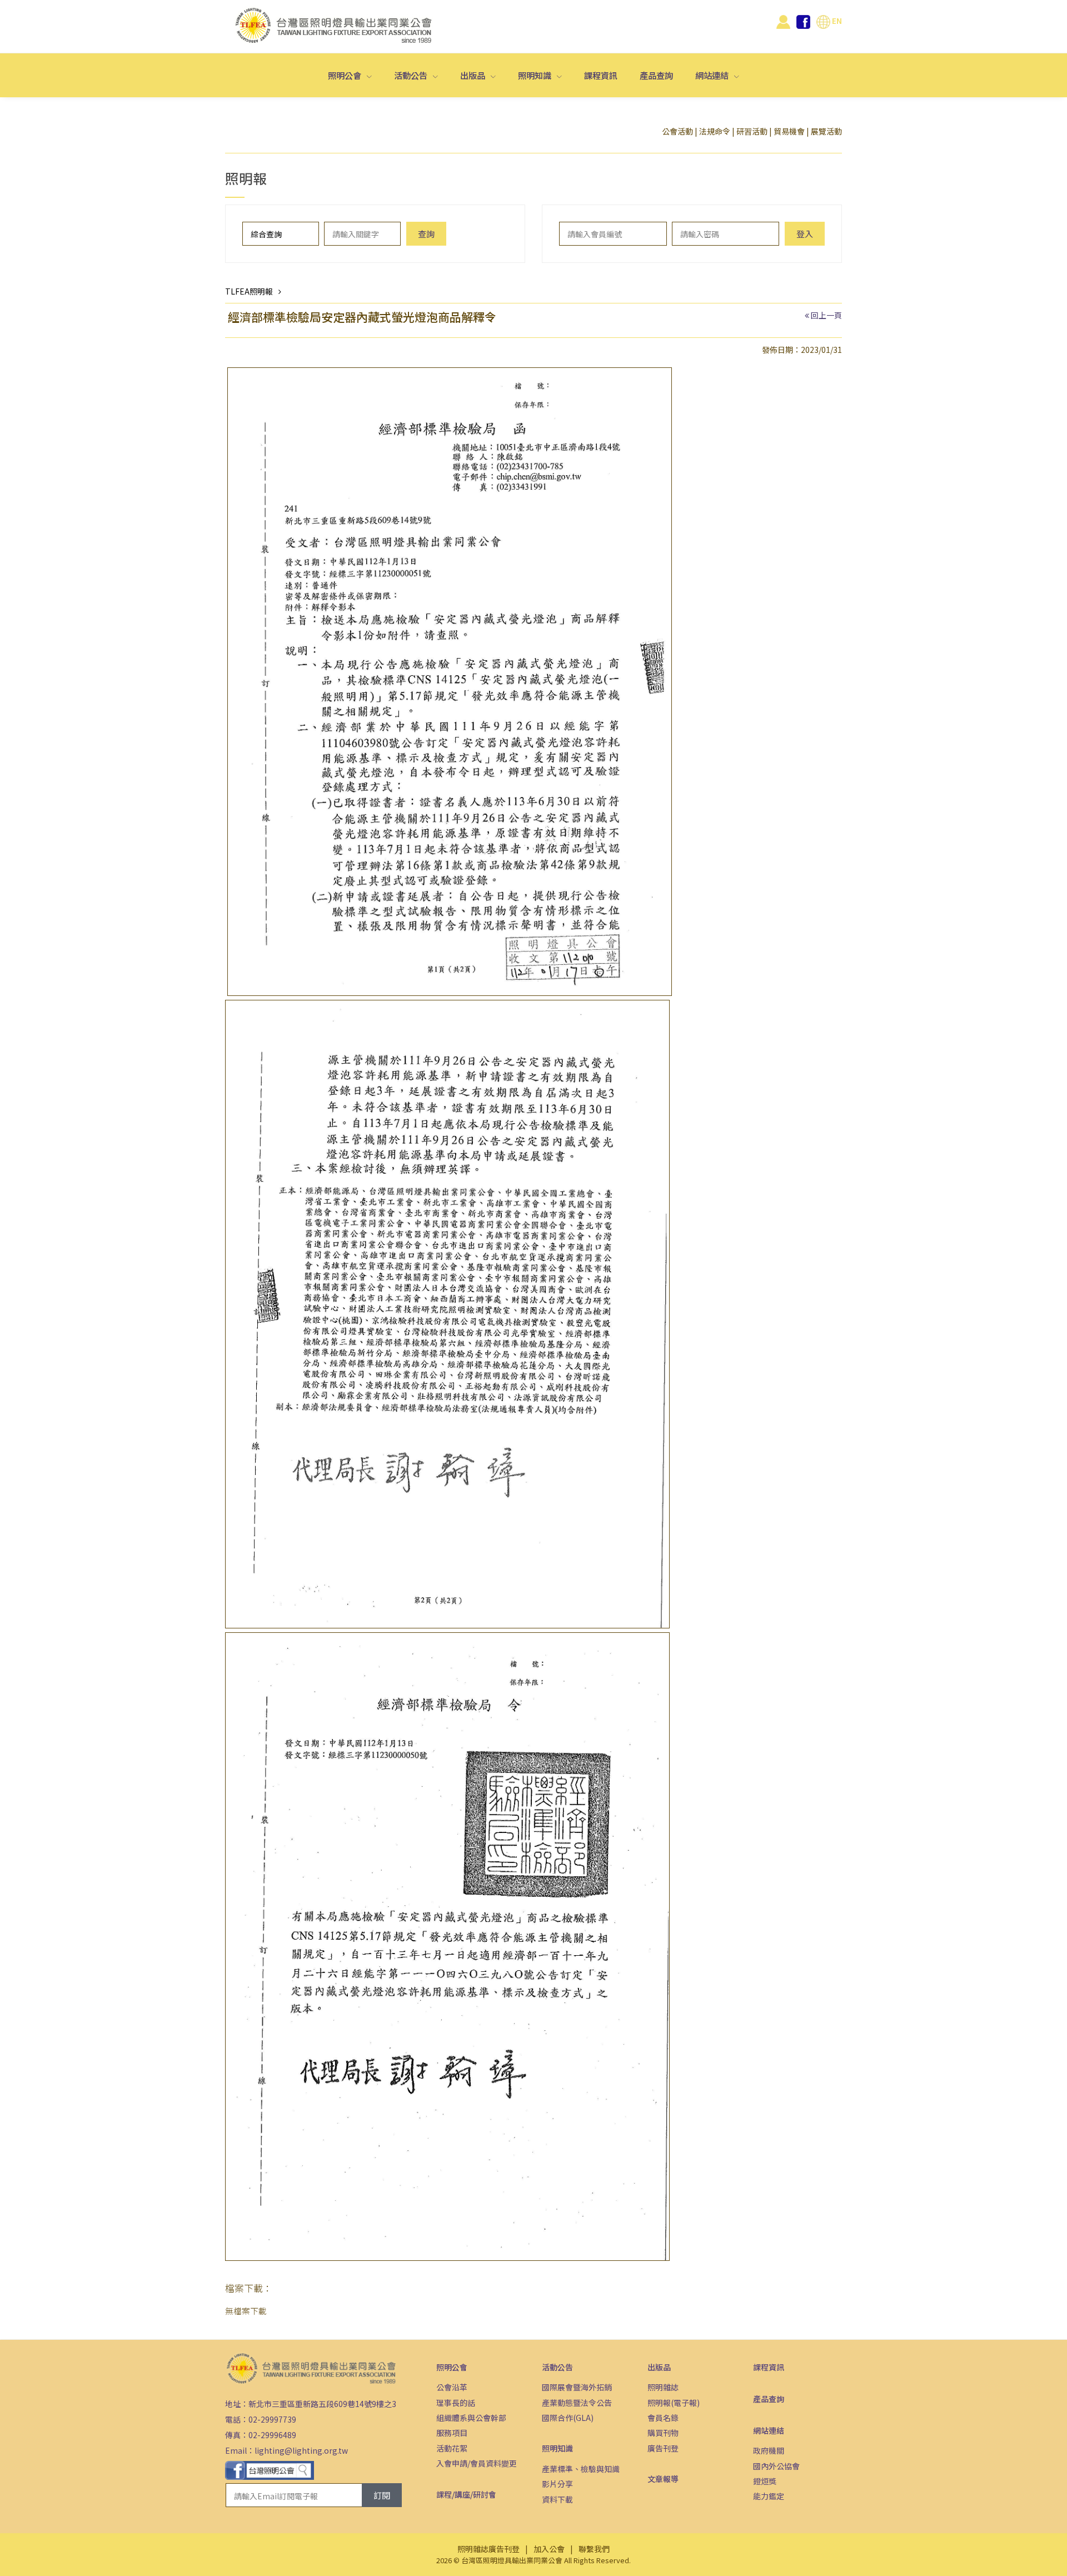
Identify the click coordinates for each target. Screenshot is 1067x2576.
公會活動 (677, 131)
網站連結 (713, 75)
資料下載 (557, 2499)
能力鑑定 (769, 2496)
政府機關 (769, 2450)
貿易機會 (789, 131)
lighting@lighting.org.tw (301, 2450)
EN (836, 21)
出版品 (473, 75)
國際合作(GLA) (568, 2418)
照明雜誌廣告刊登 (488, 2549)
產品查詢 (656, 75)
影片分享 (557, 2484)
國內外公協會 (776, 2466)
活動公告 (412, 75)
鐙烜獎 (765, 2481)
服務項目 (452, 2433)
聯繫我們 (594, 2549)
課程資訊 (601, 75)
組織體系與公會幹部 (471, 2418)
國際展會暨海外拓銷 (577, 2387)
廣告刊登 (663, 2448)
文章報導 (663, 2479)
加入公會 (549, 2549)
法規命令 (715, 131)
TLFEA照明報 (249, 291)
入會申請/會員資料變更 (477, 2463)
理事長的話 (456, 2403)
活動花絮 (452, 2448)
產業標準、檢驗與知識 (581, 2469)
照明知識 (535, 75)
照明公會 (345, 75)
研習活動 (752, 131)
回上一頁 (826, 315)
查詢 (426, 234)
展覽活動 (826, 131)
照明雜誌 (663, 2387)
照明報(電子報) (674, 2403)
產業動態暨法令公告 (577, 2403)
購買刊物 (663, 2433)
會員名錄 (663, 2418)
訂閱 (382, 2495)
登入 (805, 234)
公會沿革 (452, 2387)
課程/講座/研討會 (466, 2494)
